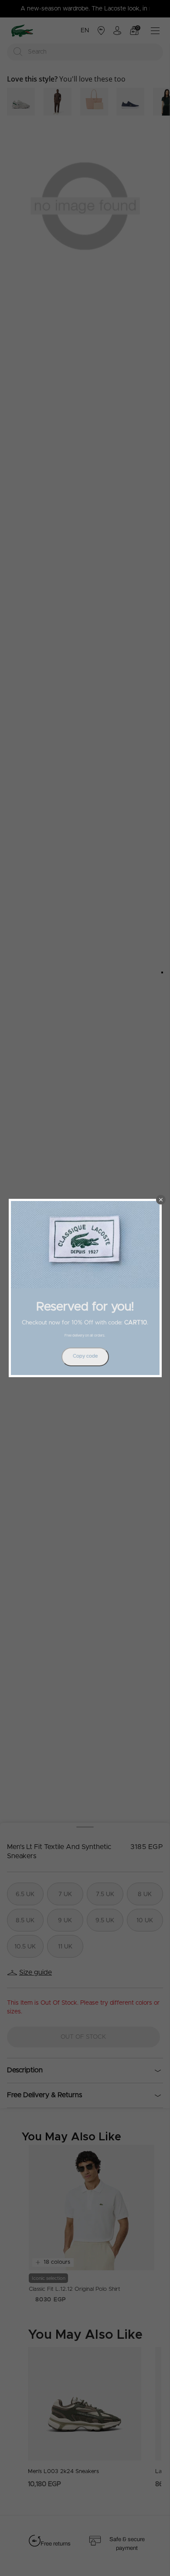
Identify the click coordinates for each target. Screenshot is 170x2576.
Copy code (85, 1356)
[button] (161, 1200)
